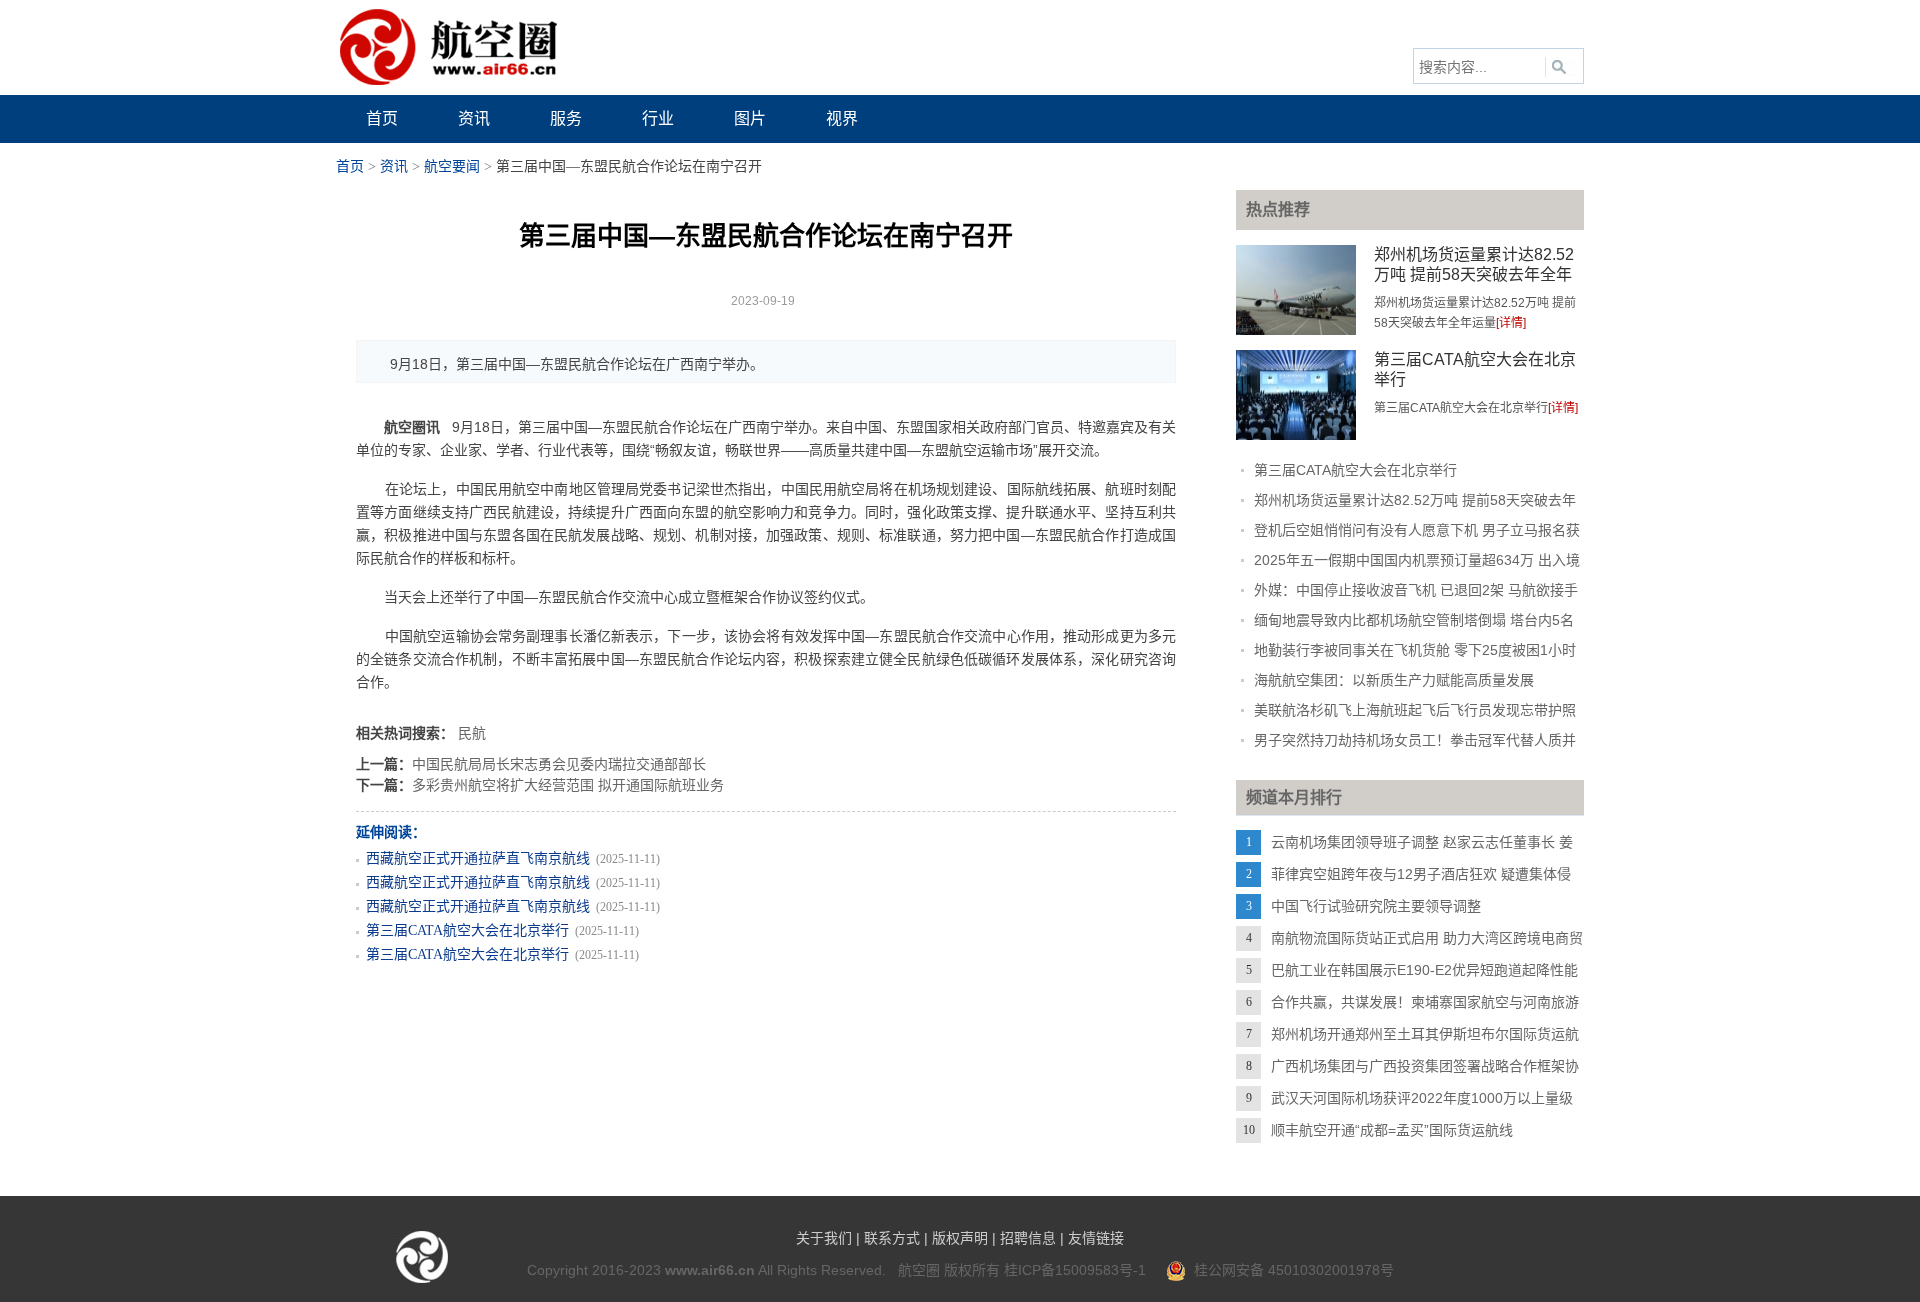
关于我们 (824, 1238)
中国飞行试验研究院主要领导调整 (1376, 906)
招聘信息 (1028, 1238)
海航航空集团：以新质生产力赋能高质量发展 (1394, 680)
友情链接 (1096, 1238)
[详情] (1511, 323)
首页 (350, 166)
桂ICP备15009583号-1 (1075, 1270)
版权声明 (960, 1238)
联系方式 (892, 1238)
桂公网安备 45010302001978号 (1290, 1270)
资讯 (394, 166)
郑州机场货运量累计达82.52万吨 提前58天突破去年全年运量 (1474, 274)
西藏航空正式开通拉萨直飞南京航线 (478, 858)
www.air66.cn (710, 1270)
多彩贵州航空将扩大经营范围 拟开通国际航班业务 (568, 785)
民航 (472, 733)
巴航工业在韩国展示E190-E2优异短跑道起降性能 (1424, 970)
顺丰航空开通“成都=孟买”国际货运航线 (1392, 1130)
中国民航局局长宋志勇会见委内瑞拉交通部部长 (559, 764)
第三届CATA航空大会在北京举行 (467, 930)
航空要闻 (452, 166)
